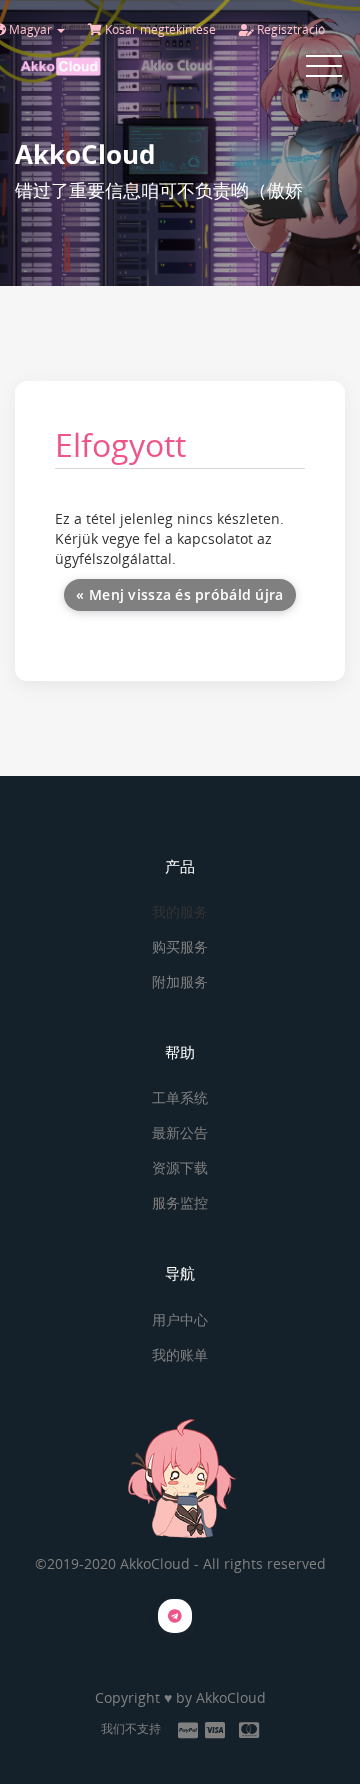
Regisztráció (289, 29)
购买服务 (180, 946)
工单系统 (180, 1097)
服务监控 (180, 1202)
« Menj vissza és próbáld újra (179, 594)
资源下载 (180, 1167)
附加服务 (180, 981)
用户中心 (180, 1319)
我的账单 (180, 1354)
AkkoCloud (231, 1697)
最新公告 (180, 1132)
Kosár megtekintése (159, 29)
